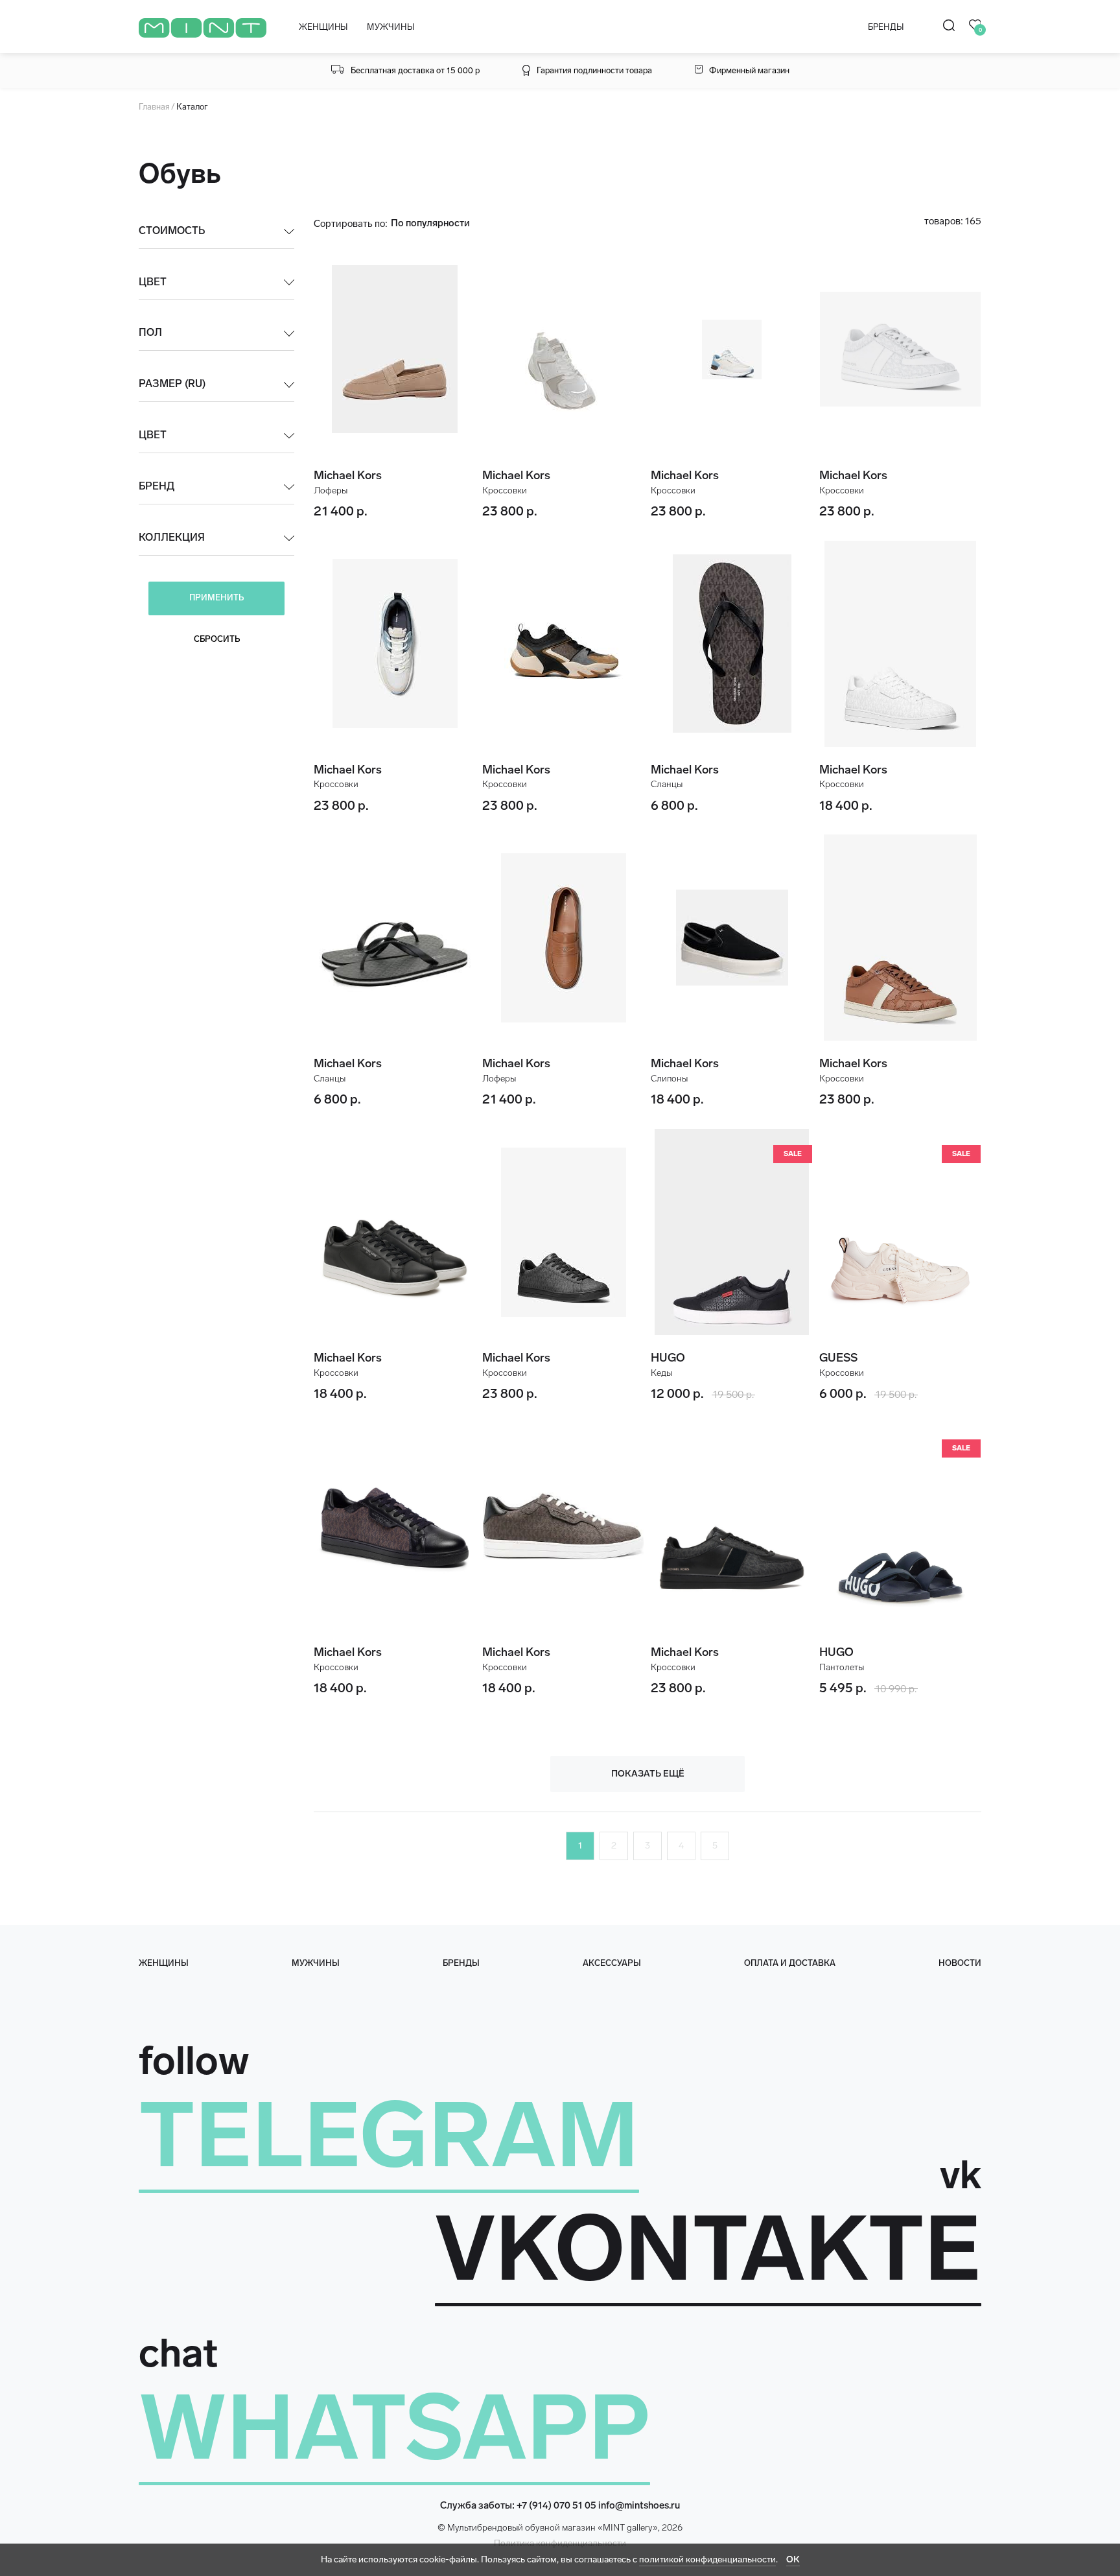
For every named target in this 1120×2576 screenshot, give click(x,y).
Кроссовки (505, 490)
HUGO (668, 1358)
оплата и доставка (790, 1963)
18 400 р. (846, 805)
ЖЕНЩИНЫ (323, 27)
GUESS (838, 1358)
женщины (164, 1963)
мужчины (316, 1963)
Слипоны (669, 1079)
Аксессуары (612, 1963)
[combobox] (449, 223)
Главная (154, 107)
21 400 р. (341, 511)
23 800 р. (510, 511)
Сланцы (667, 784)
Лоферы (331, 490)
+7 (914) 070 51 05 (556, 2505)
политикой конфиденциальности (707, 2559)
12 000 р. (679, 1393)
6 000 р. (844, 1393)
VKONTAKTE (708, 2249)
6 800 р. (674, 805)
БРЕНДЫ (886, 27)
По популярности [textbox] (430, 223)
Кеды (661, 1373)
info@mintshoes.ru (639, 2505)
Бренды (461, 1963)
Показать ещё (648, 1774)
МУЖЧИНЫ (390, 27)
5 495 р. (844, 1688)
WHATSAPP (394, 2428)
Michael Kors (348, 475)
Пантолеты (842, 1667)
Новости (960, 1963)
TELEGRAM (389, 2135)
